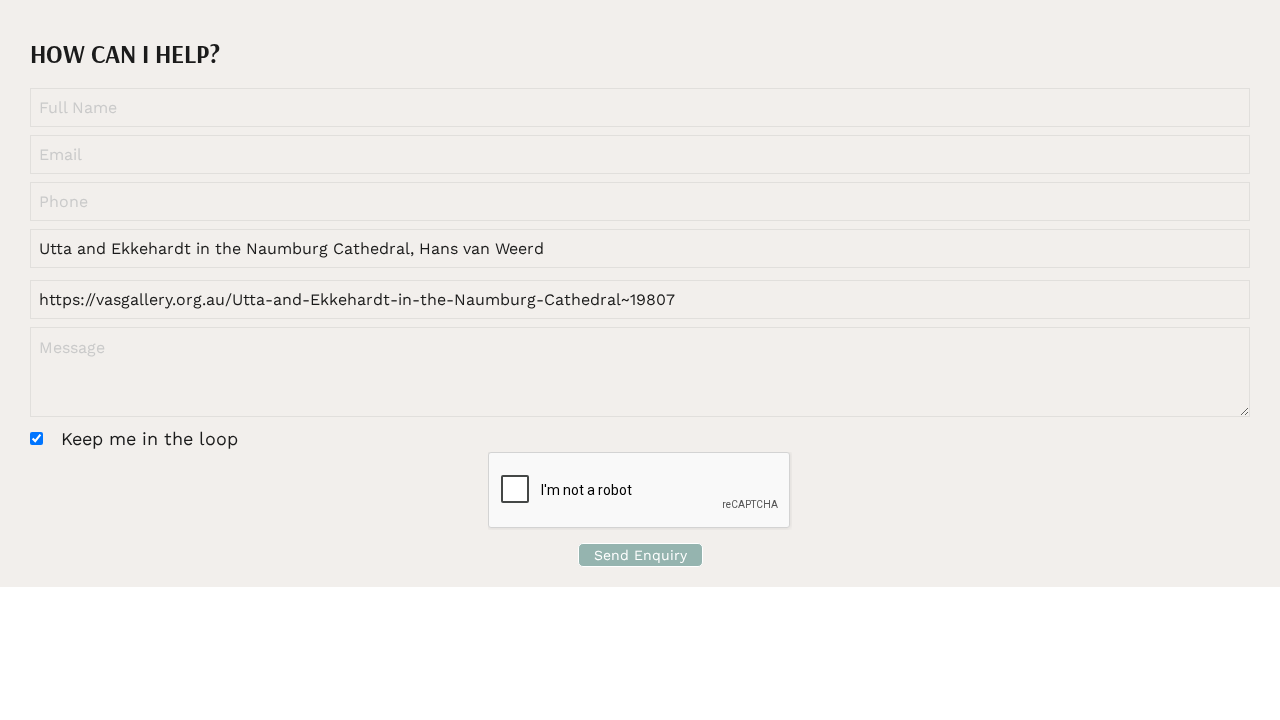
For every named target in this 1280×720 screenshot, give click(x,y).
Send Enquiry (640, 555)
